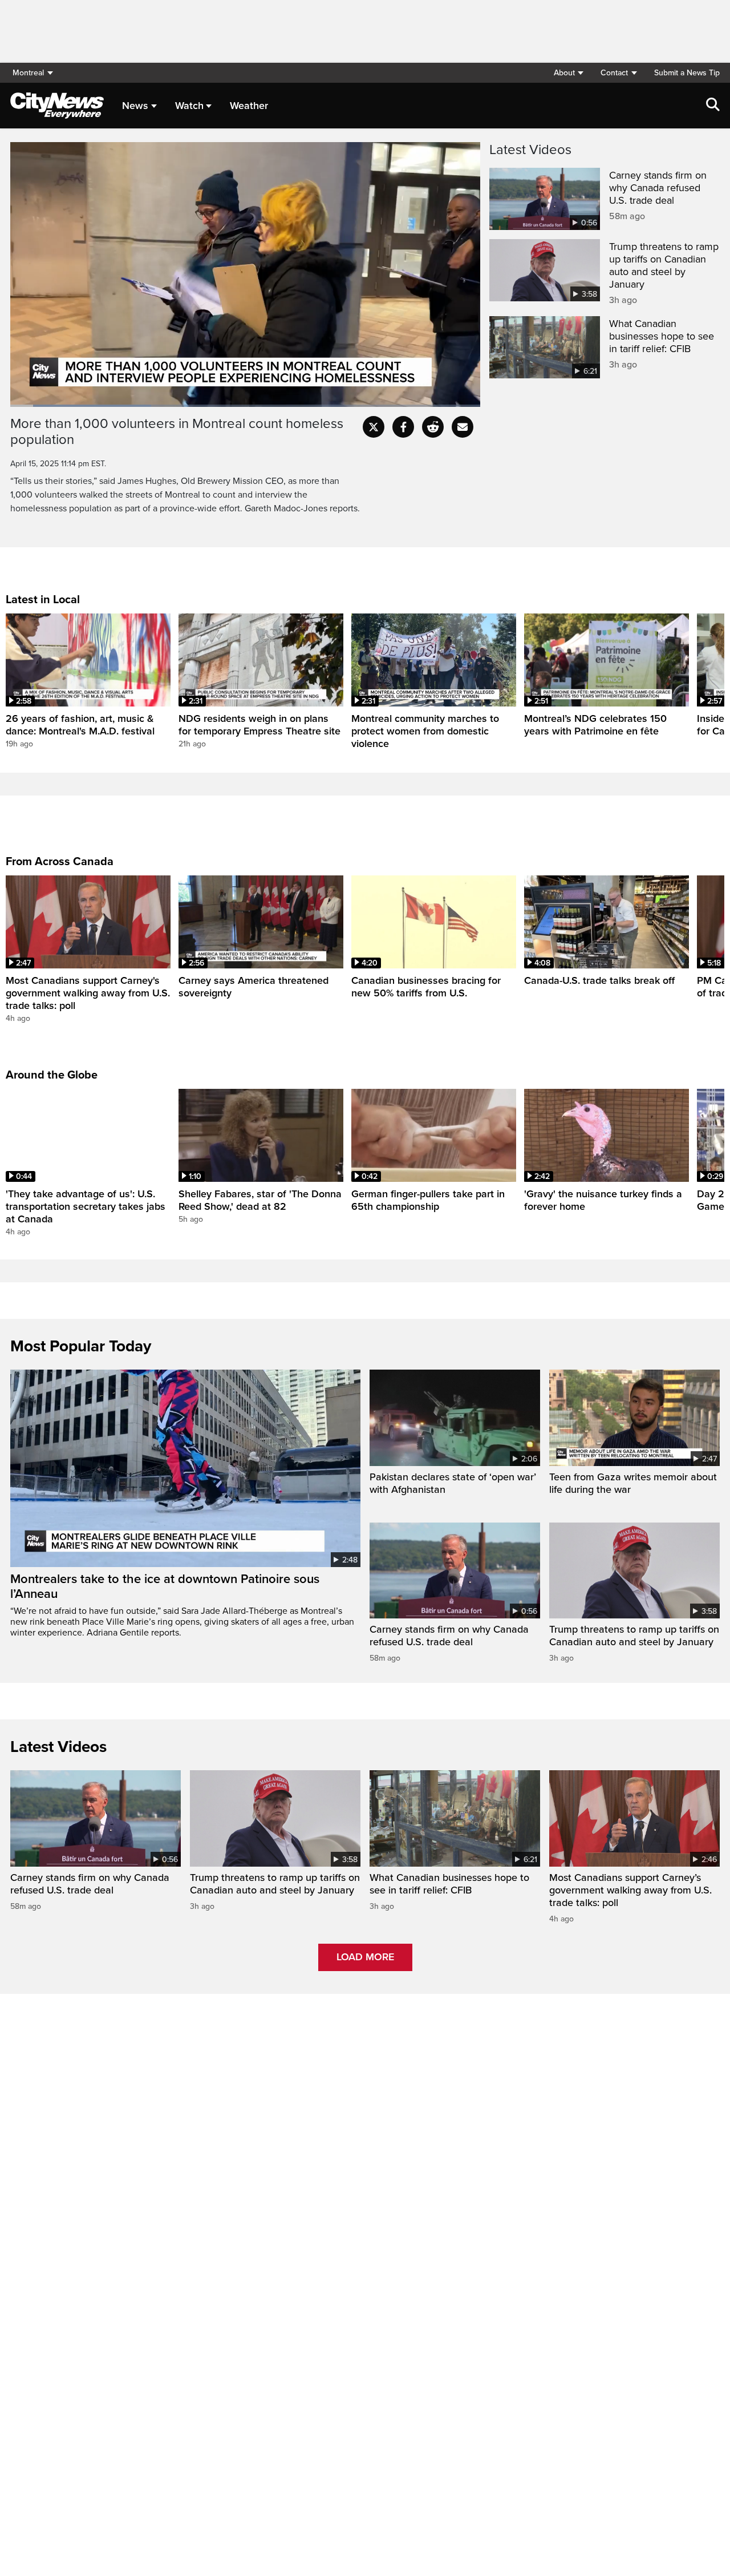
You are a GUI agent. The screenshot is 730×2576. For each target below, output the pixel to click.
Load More (365, 1957)
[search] (713, 106)
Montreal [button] (28, 73)
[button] (568, 73)
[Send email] (463, 427)
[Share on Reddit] (433, 427)
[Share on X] (374, 427)
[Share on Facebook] (403, 427)
